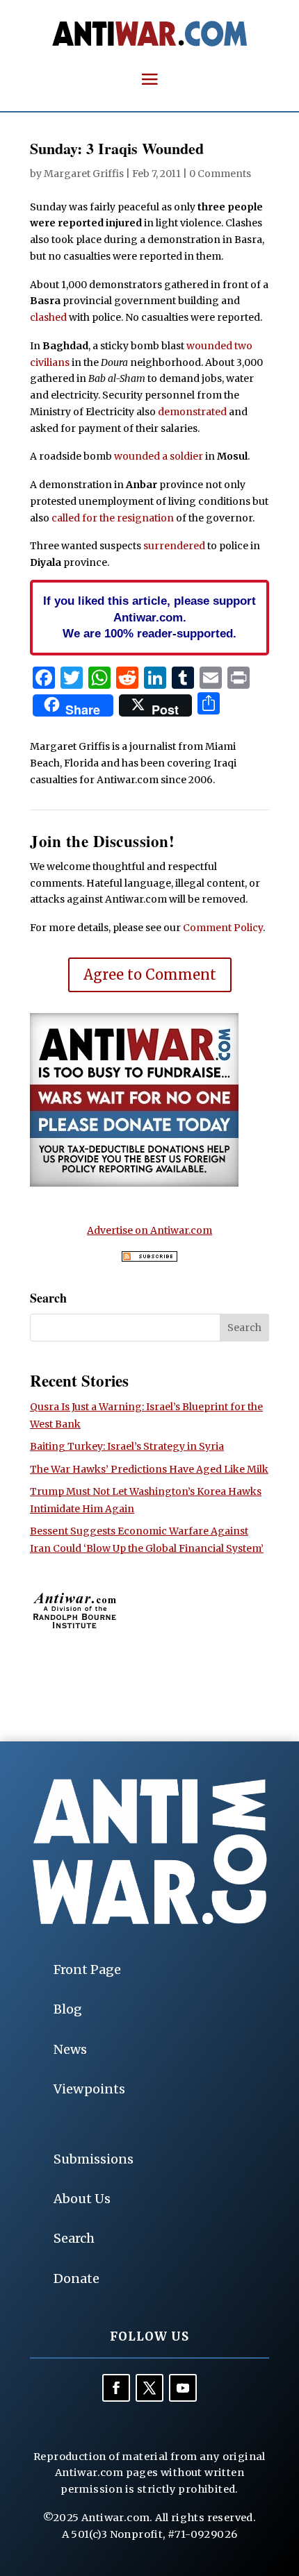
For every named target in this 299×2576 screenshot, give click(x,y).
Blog (68, 2009)
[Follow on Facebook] (116, 2388)
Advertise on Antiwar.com (149, 1230)
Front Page (87, 1969)
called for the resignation (113, 518)
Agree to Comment (150, 975)
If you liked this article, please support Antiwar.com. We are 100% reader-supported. (149, 617)
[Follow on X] (149, 2388)
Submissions (94, 2159)
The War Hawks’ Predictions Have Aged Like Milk (149, 1469)
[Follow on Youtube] (183, 2388)
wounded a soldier (159, 456)
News (70, 2049)
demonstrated (192, 412)
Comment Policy (223, 928)
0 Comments (220, 174)
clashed (48, 317)
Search (74, 2238)
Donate (76, 2278)
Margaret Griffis (84, 174)
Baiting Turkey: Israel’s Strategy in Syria (127, 1446)
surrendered (174, 546)
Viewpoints (89, 2089)
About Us (82, 2199)
